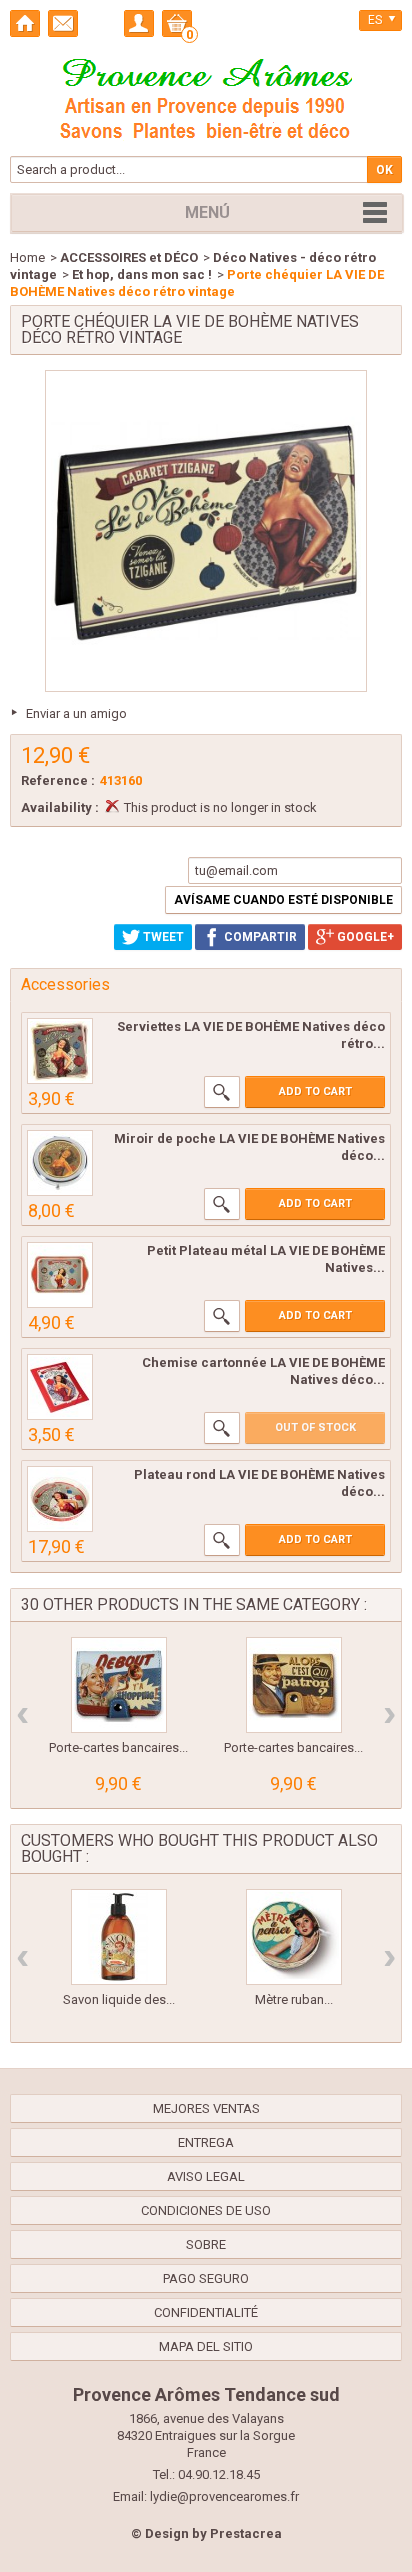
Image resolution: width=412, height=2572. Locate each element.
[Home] (25, 23)
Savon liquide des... (119, 1999)
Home (27, 257)
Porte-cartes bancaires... (118, 1747)
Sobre (206, 2244)
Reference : (58, 780)
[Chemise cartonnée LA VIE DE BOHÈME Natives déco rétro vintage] (60, 1387)
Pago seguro (206, 2278)
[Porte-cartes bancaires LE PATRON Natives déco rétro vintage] (294, 1685)
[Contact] (63, 23)
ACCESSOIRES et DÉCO (129, 257)
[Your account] (139, 23)
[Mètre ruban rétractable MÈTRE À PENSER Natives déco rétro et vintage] (294, 1937)
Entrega (206, 2142)
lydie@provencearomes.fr (224, 2496)
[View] (222, 1092)
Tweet (162, 937)
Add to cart (315, 1091)
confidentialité (206, 2312)
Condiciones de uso (206, 2210)
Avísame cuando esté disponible (283, 900)
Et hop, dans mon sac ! (142, 274)
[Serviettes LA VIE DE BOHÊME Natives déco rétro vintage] (60, 1051)
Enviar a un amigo (76, 713)
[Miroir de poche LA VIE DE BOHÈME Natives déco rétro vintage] (60, 1163)
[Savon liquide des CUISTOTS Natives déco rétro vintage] (119, 1937)
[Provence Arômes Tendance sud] (206, 96)
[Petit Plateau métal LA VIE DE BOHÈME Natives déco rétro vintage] (60, 1275)
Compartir (259, 937)
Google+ (364, 937)
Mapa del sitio (206, 2346)
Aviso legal (206, 2176)
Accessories (65, 984)
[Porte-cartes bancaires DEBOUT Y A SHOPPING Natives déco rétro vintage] (119, 1685)
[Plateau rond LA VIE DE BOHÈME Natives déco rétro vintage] (60, 1499)
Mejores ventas (206, 2108)
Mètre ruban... (294, 1999)
